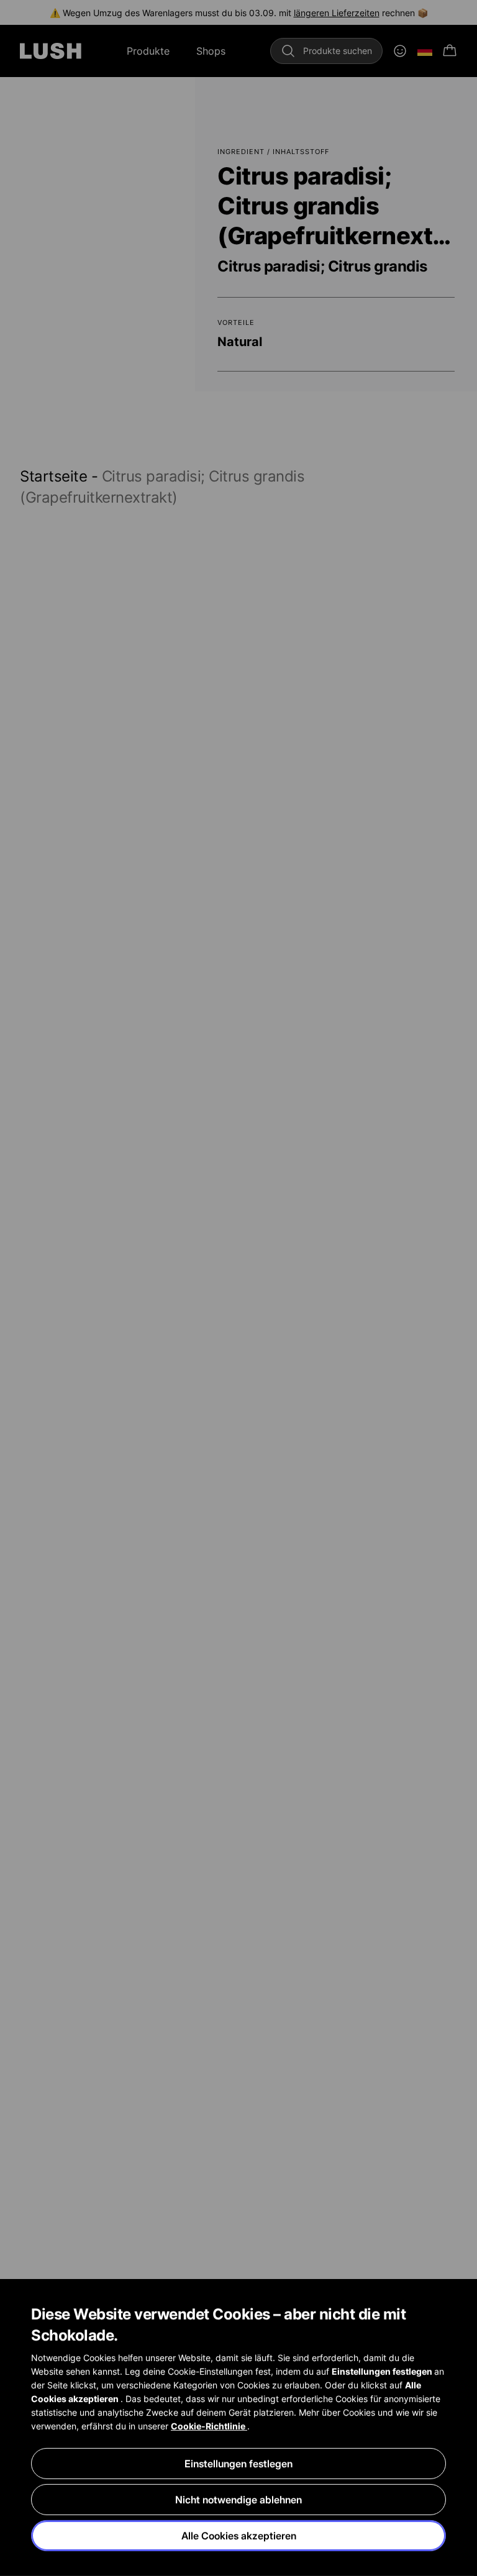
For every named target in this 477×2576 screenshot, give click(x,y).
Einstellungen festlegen (238, 2464)
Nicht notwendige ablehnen (238, 2500)
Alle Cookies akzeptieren (239, 2536)
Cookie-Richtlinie (209, 2426)
